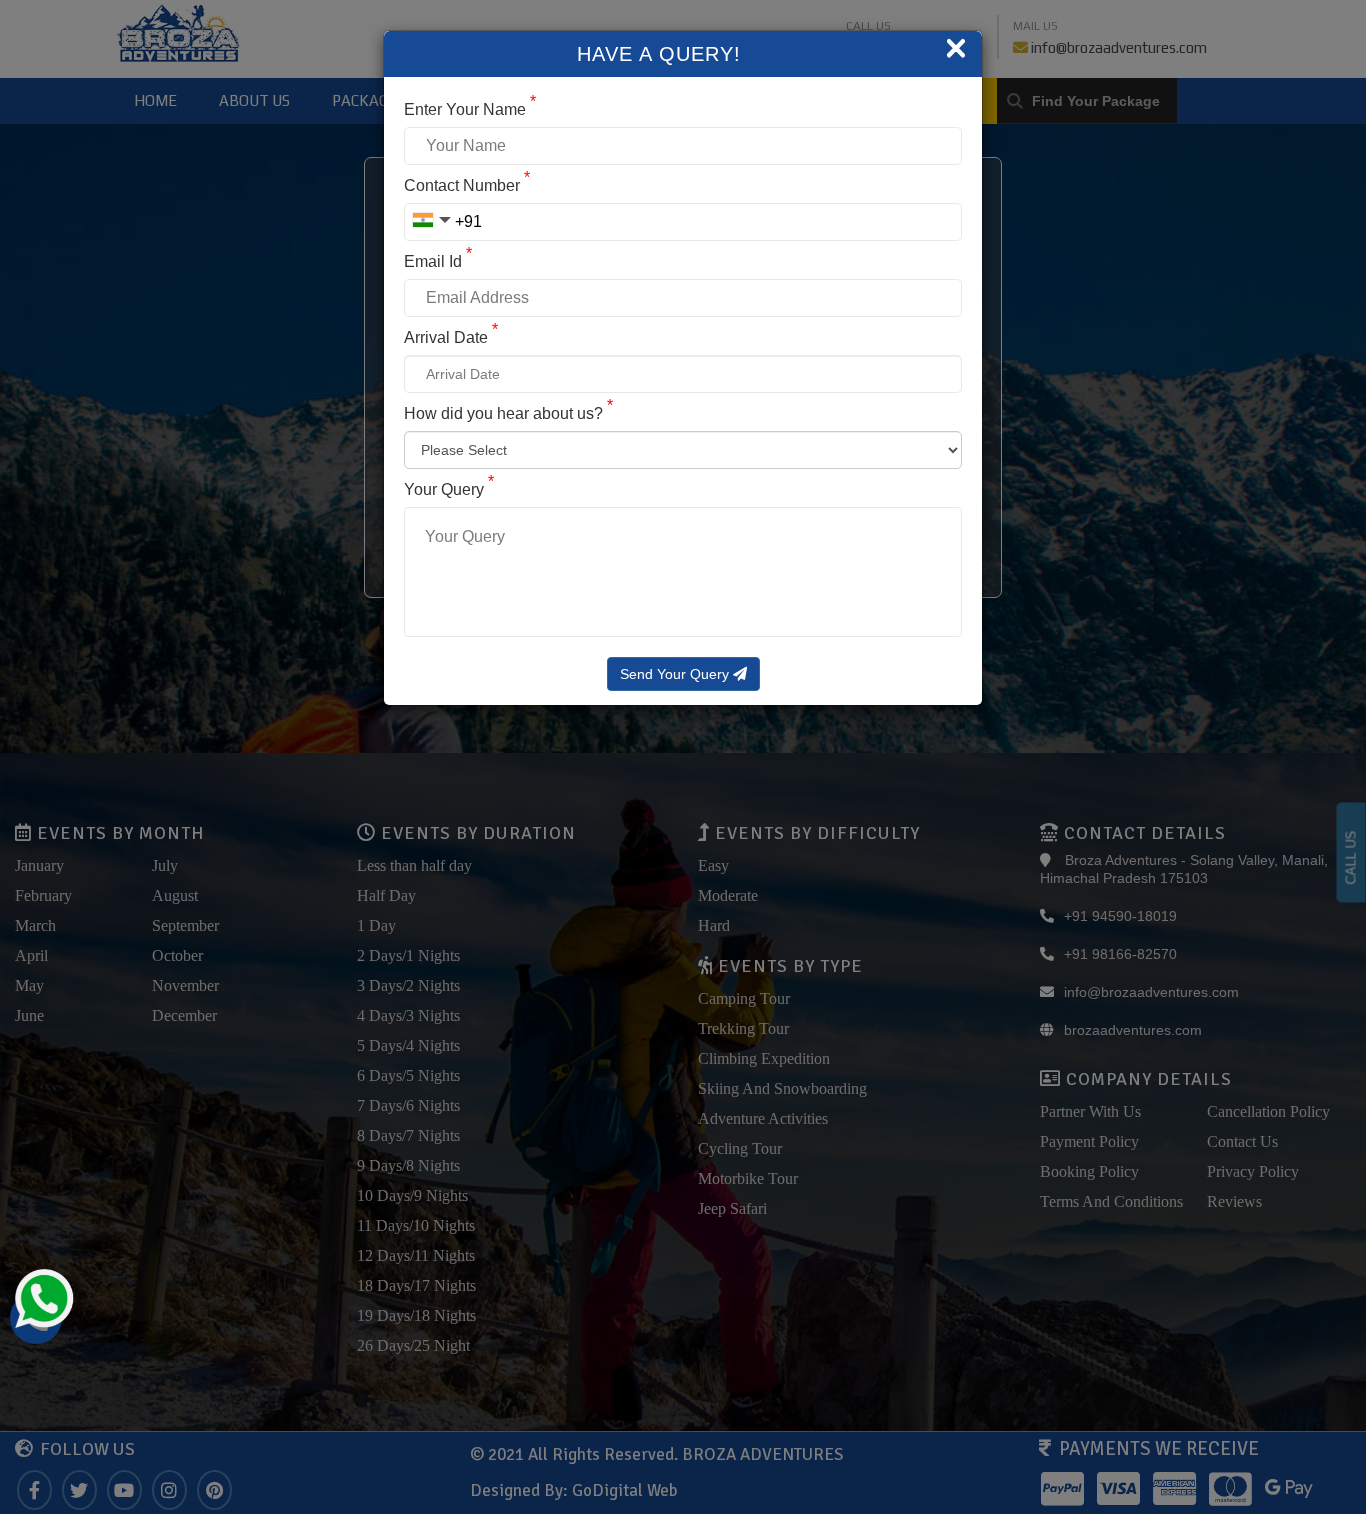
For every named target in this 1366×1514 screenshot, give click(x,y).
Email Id (438, 261)
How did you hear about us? (508, 413)
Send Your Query (676, 674)
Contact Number (467, 185)
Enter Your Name (470, 109)
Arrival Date (451, 337)
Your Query (449, 489)
